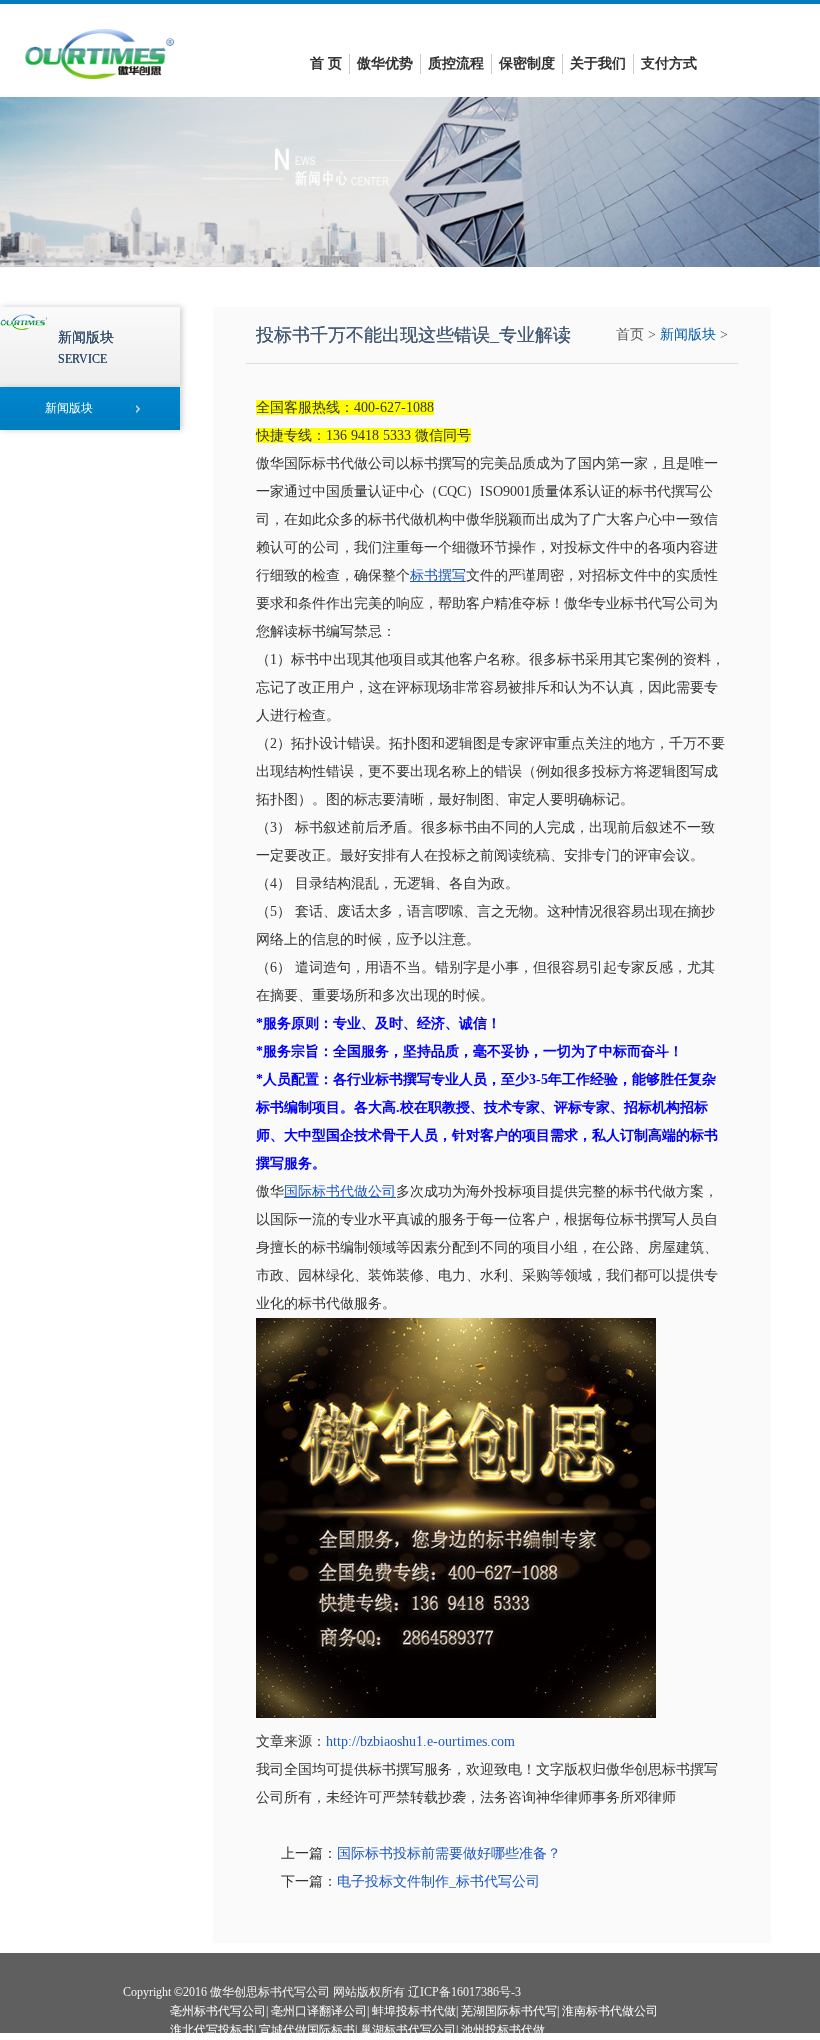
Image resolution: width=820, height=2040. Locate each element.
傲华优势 (385, 63)
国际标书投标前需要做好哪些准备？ (449, 1853)
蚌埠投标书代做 (414, 2011)
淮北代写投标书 (212, 2030)
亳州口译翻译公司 (319, 2011)
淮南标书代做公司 (610, 2011)
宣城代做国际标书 (307, 2030)
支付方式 (669, 63)
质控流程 (456, 63)
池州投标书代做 (503, 2030)
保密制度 (527, 63)
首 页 (326, 63)
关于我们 (598, 63)
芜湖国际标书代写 (509, 2011)
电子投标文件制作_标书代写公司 (438, 1881)
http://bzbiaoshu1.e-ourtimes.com (420, 1741)
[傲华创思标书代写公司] (100, 84)
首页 (630, 334)
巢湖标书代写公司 (408, 2030)
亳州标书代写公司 (218, 2011)
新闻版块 (688, 334)
